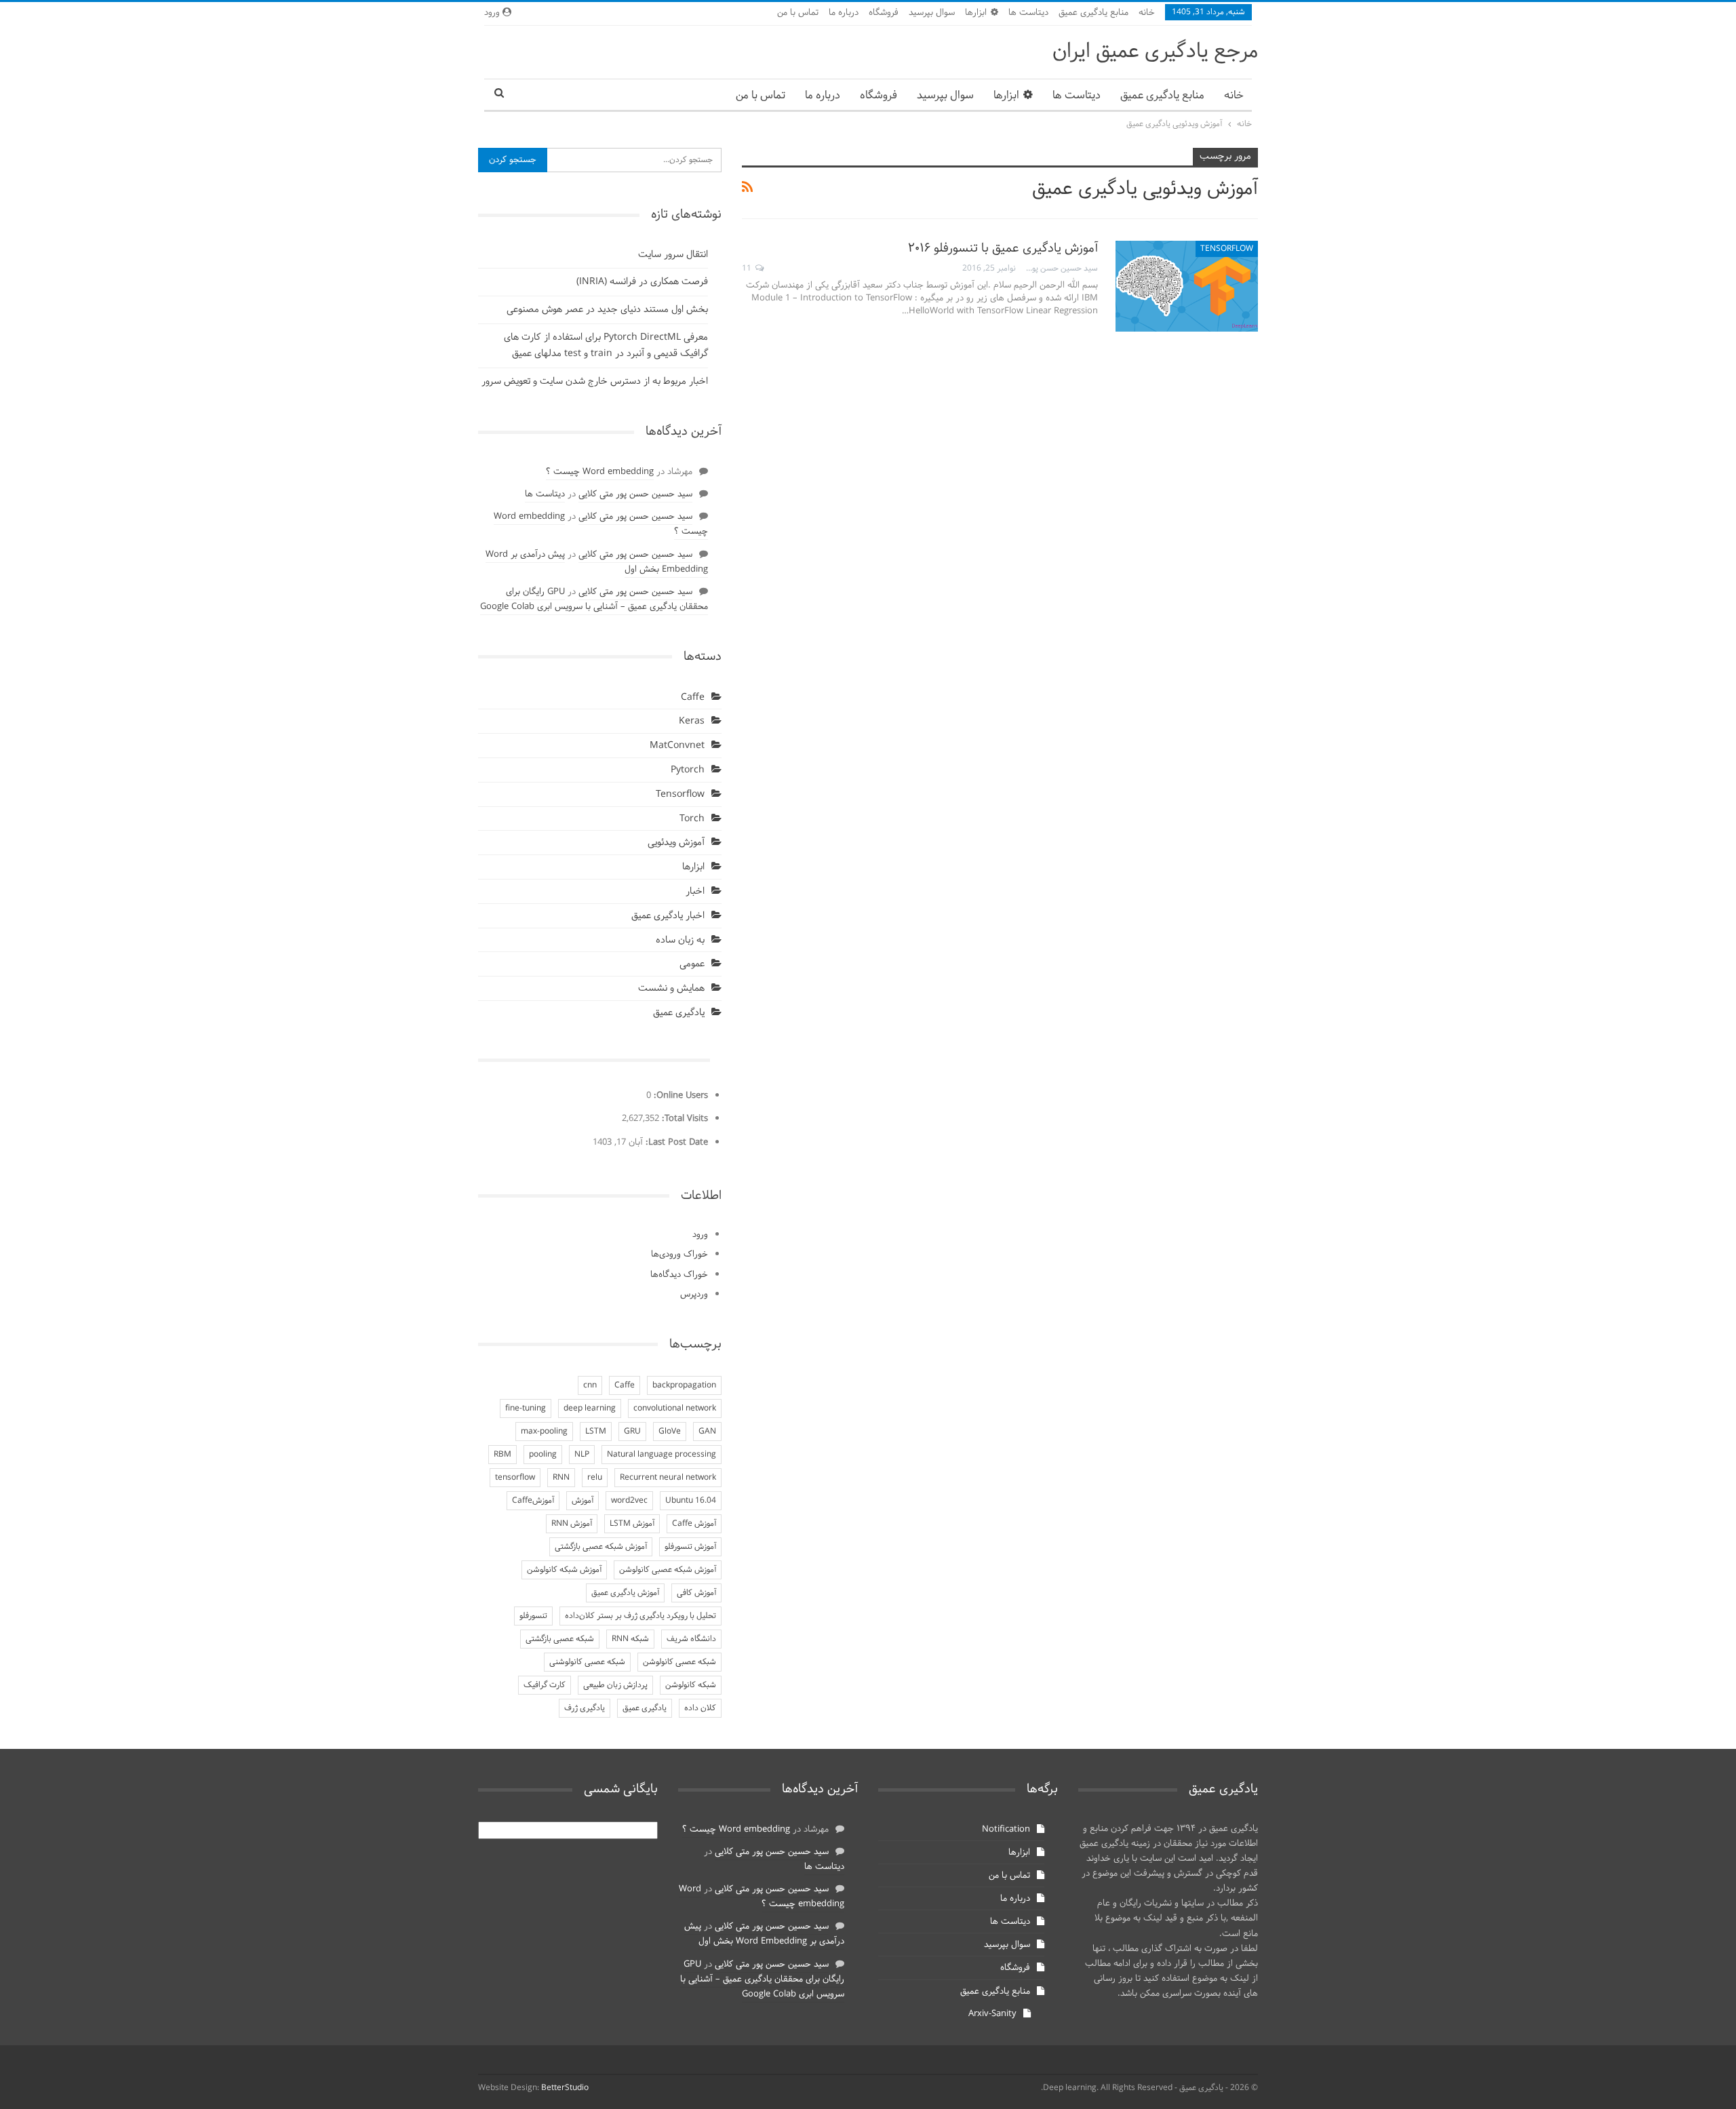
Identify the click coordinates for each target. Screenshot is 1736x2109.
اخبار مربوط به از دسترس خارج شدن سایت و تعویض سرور (595, 381)
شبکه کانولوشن (691, 1685)
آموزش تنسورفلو (690, 1547)
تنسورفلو (533, 1616)
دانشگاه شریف (691, 1639)
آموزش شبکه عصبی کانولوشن (668, 1570)
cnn (590, 1385)
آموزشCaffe (533, 1501)
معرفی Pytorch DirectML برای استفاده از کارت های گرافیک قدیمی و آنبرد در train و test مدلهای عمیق (606, 346)
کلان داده (700, 1708)
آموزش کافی (696, 1593)
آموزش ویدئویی (676, 843)
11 (748, 269)
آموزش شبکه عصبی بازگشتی (601, 1547)
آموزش (583, 1501)
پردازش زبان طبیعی (615, 1685)
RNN (561, 1478)
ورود (700, 1235)
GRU (632, 1432)
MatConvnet (677, 746)
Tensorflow (1227, 249)
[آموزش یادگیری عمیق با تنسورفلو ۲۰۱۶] (1187, 286)
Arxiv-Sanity (992, 2014)
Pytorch (688, 770)
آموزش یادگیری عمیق (625, 1593)
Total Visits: (684, 1119)
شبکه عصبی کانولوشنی (587, 1662)
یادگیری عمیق (679, 1013)
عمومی (692, 964)
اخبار (695, 891)
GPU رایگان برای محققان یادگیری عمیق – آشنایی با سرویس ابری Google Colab (594, 599)
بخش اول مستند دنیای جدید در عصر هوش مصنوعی (607, 310)
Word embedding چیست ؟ (600, 472)
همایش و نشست (671, 988)
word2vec (629, 1501)
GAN (707, 1432)
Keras (692, 721)
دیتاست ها (1028, 13)
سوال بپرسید (932, 13)
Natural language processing (662, 1455)
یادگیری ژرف (585, 1708)
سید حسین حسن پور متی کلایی (635, 494)
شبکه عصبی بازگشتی (560, 1639)
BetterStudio (565, 2088)
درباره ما (844, 13)
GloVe (670, 1432)
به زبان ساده (680, 940)
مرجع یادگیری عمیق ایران (1155, 52)
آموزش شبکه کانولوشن (564, 1570)
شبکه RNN (630, 1639)
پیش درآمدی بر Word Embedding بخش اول (764, 1934)
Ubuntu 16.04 (691, 1501)
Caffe (693, 697)
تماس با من (798, 13)
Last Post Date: (675, 1143)
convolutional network (675, 1408)
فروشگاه (884, 13)
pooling (543, 1455)
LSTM (596, 1432)
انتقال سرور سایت (673, 255)
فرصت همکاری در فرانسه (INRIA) (642, 282)
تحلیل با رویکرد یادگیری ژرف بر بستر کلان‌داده (640, 1616)
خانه (1147, 13)
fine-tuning (526, 1408)
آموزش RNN (572, 1524)
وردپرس (694, 1295)
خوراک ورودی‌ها (679, 1255)
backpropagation (684, 1385)
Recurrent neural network (668, 1478)
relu (595, 1478)
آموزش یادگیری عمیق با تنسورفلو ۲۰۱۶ (1003, 249)
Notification (1006, 1830)
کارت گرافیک (545, 1685)
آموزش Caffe (694, 1524)
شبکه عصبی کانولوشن (679, 1662)
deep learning (590, 1408)
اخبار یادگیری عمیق (668, 916)
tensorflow (515, 1478)
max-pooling (544, 1432)
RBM (502, 1455)
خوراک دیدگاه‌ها (679, 1275)
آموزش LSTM (632, 1524)
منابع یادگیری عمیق (1093, 13)
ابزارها (976, 13)
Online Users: (679, 1096)
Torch (692, 819)
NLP (582, 1455)
